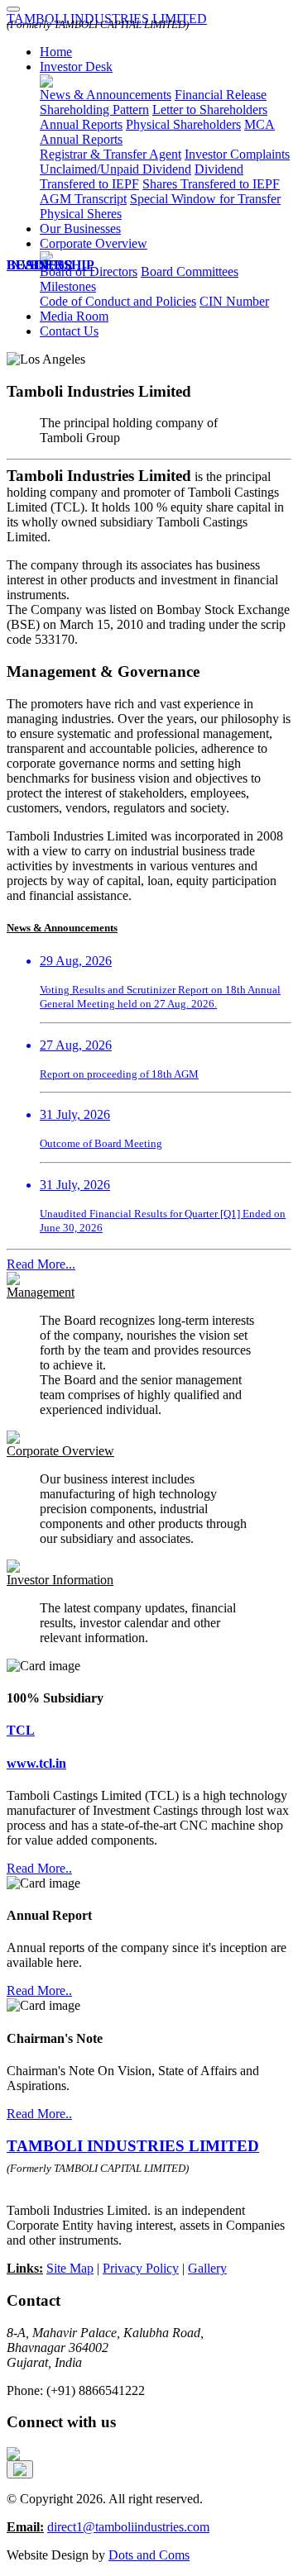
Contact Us (69, 331)
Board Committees (190, 271)
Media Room (74, 316)
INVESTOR (40, 265)
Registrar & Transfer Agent (111, 154)
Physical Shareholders (183, 124)
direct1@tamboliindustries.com (128, 2527)
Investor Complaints (237, 154)
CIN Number (234, 301)
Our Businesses (80, 229)
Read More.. (39, 1868)
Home (56, 52)
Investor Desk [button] (76, 67)
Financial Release (221, 95)
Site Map (70, 2268)
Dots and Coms (149, 2555)
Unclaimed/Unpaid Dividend (115, 169)
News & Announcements (106, 95)
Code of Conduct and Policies (118, 301)
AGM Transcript (83, 199)
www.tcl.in (36, 1763)
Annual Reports (81, 124)
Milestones (68, 286)
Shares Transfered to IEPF (211, 184)
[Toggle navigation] (13, 9)
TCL (21, 1730)
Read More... (41, 1264)
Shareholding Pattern (94, 110)
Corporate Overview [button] (94, 243)
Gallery (207, 2268)
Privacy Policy (141, 2268)
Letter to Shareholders (210, 110)
